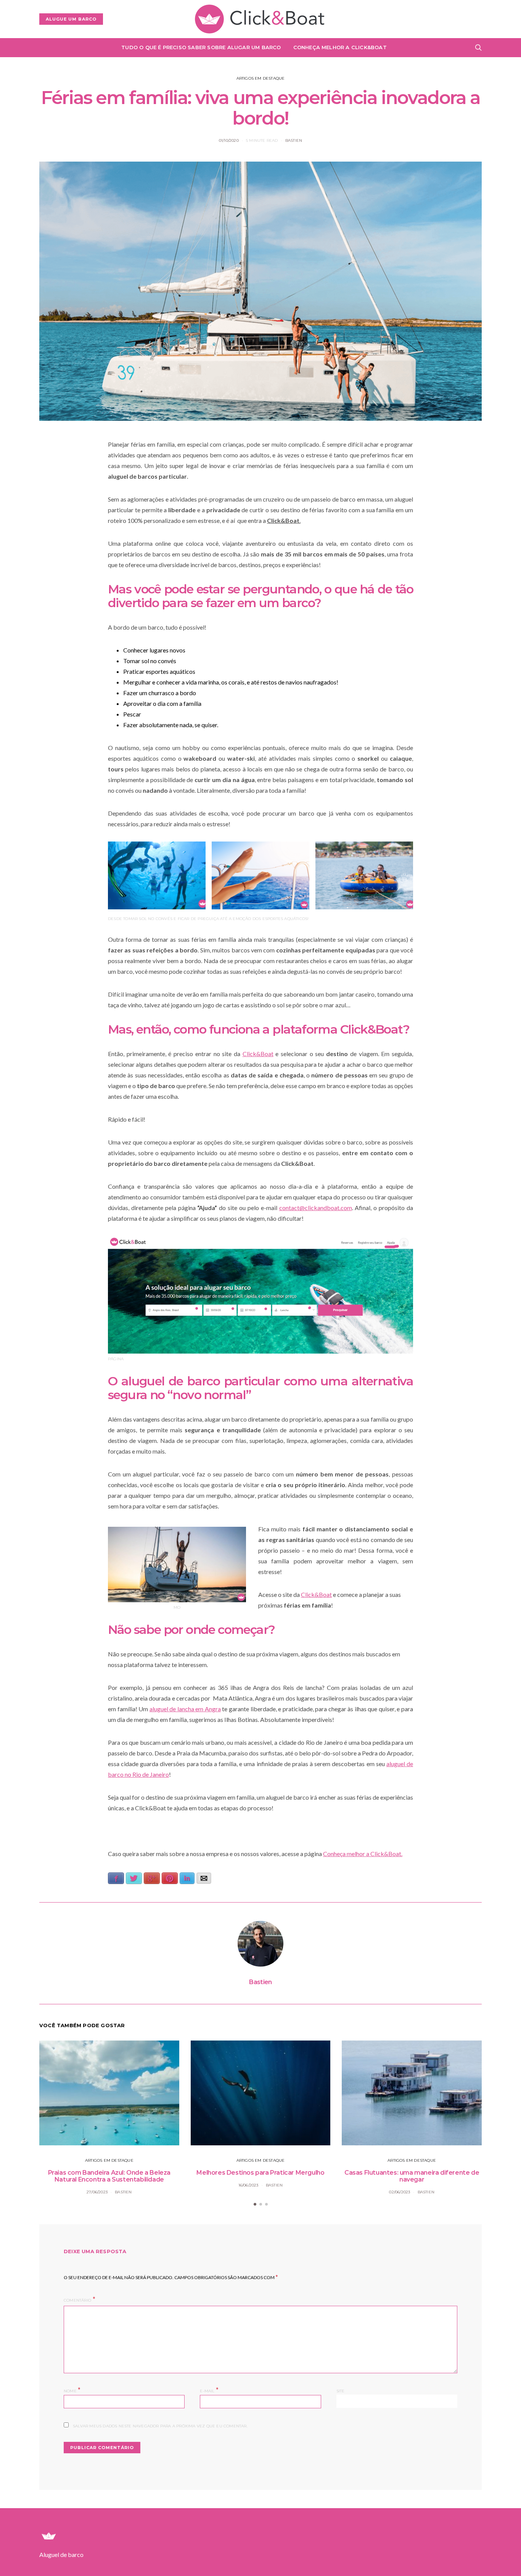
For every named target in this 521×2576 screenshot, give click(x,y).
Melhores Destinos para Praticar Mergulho (260, 2173)
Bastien (294, 140)
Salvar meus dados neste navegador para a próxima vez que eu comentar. (160, 2426)
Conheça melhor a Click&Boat (340, 47)
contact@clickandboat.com (316, 1208)
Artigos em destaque (261, 78)
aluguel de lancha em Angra (185, 1709)
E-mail (209, 2390)
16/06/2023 (248, 2185)
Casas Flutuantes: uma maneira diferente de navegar (412, 2176)
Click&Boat (258, 1054)
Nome (72, 2390)
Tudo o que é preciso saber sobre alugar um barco (201, 47)
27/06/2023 (97, 2192)
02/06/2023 (400, 2192)
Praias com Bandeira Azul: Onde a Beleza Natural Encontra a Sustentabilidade (109, 2176)
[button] (255, 2204)
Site (341, 2391)
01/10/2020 (229, 140)
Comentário (77, 2300)
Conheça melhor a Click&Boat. (363, 1854)
